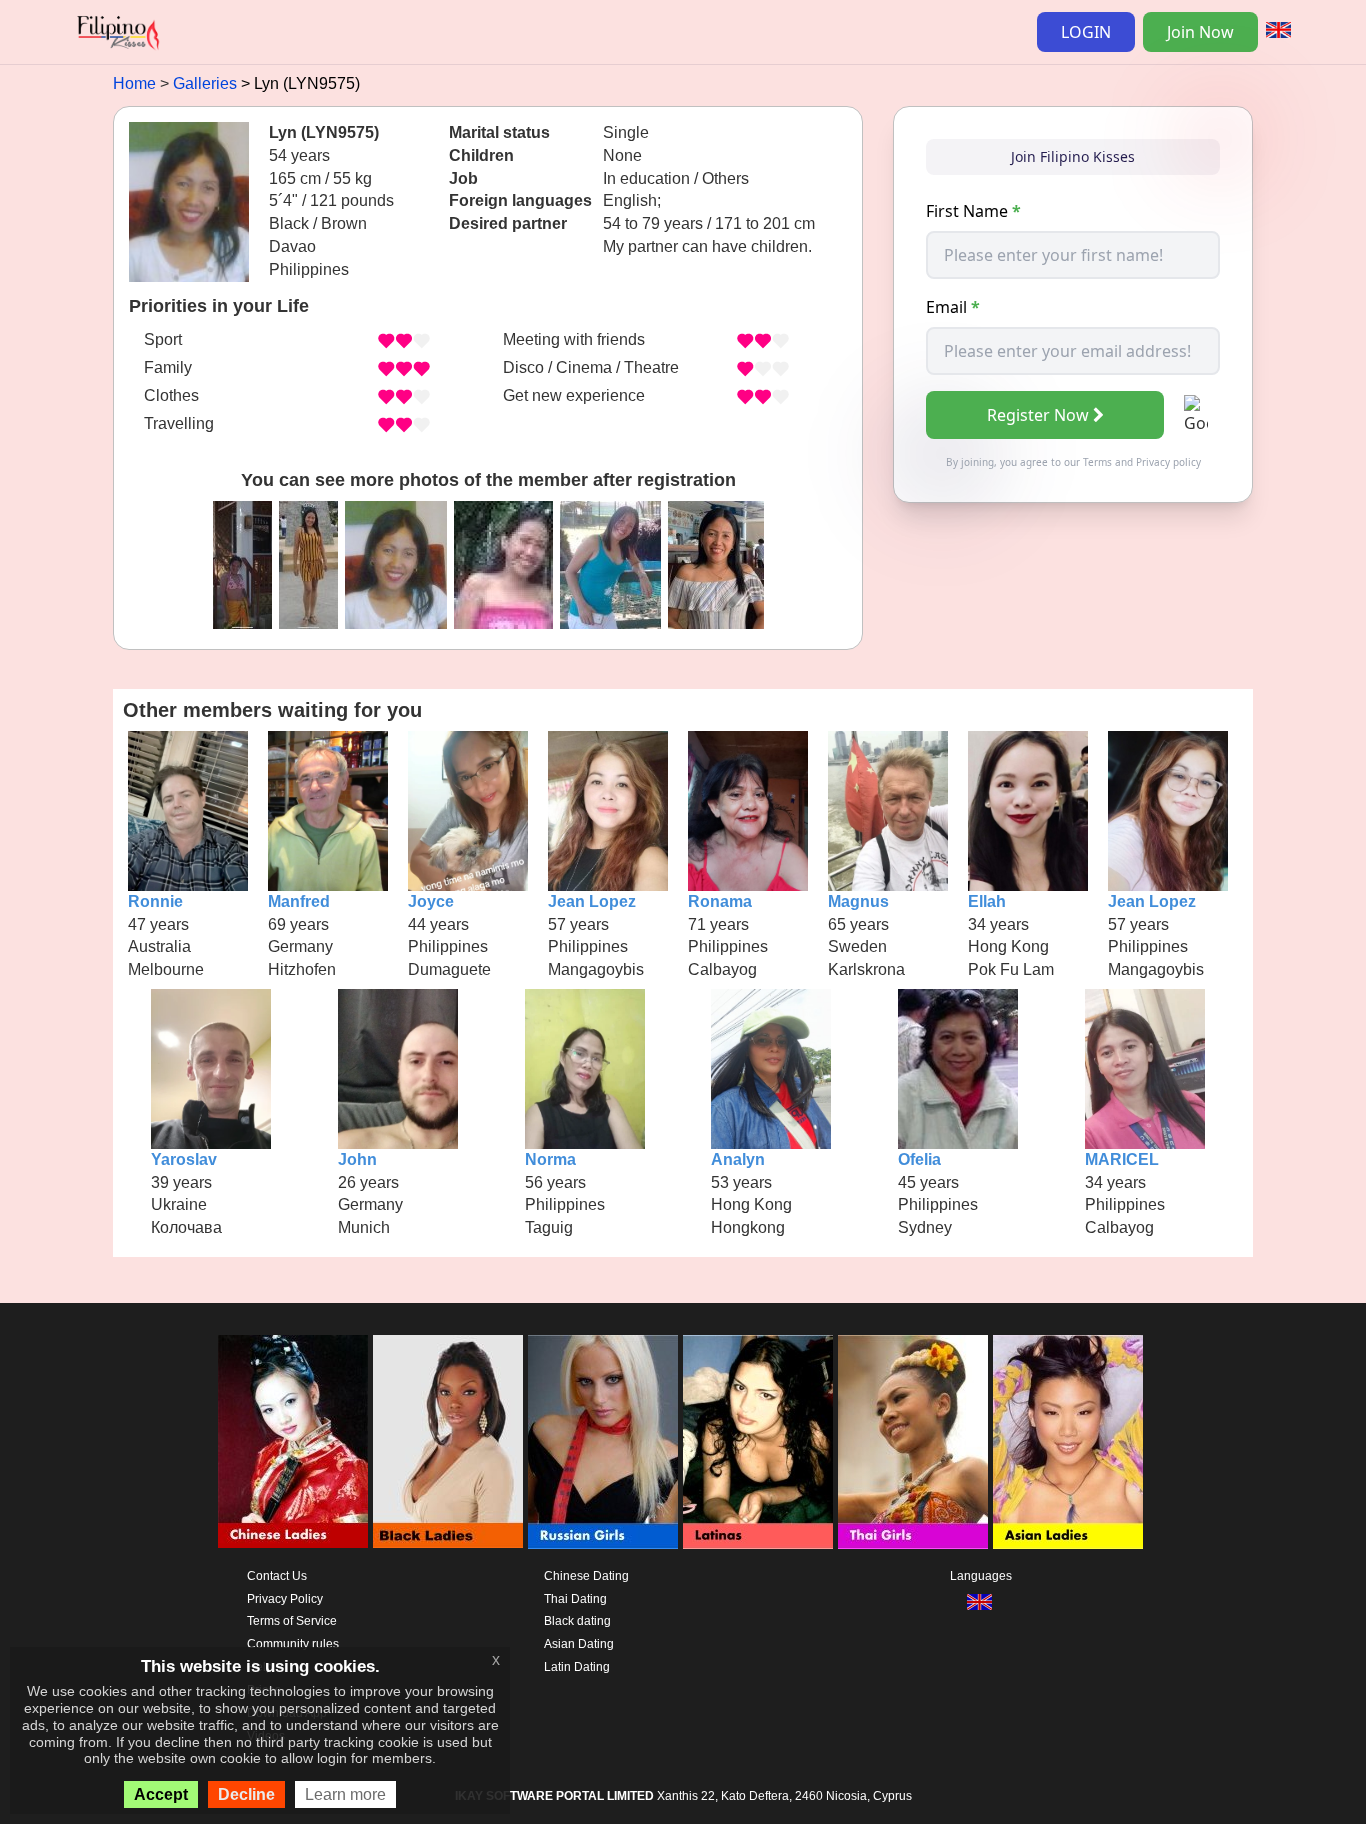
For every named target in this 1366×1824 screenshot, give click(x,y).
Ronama (720, 901)
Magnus (858, 901)
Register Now (1038, 415)
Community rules (293, 1644)
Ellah (987, 901)
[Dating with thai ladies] (913, 1442)
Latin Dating (577, 1667)
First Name (973, 211)
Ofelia (919, 1159)
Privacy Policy (285, 1599)
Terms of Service (292, 1621)
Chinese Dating (586, 1576)
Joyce (431, 901)
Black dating (577, 1621)
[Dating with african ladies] (448, 1442)
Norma (550, 1159)
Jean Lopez (592, 901)
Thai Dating (575, 1599)
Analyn (738, 1159)
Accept (161, 1794)
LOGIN (1086, 32)
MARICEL (1122, 1159)
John (357, 1159)
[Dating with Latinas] (758, 1442)
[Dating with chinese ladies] (293, 1442)
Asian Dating (579, 1644)
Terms (1097, 462)
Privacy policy (1168, 462)
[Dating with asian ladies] (1068, 1442)
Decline (246, 1794)
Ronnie (155, 901)
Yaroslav (184, 1159)
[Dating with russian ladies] (603, 1442)
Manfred (299, 901)
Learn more (345, 1794)
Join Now (1200, 32)
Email (953, 307)
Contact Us (277, 1576)
